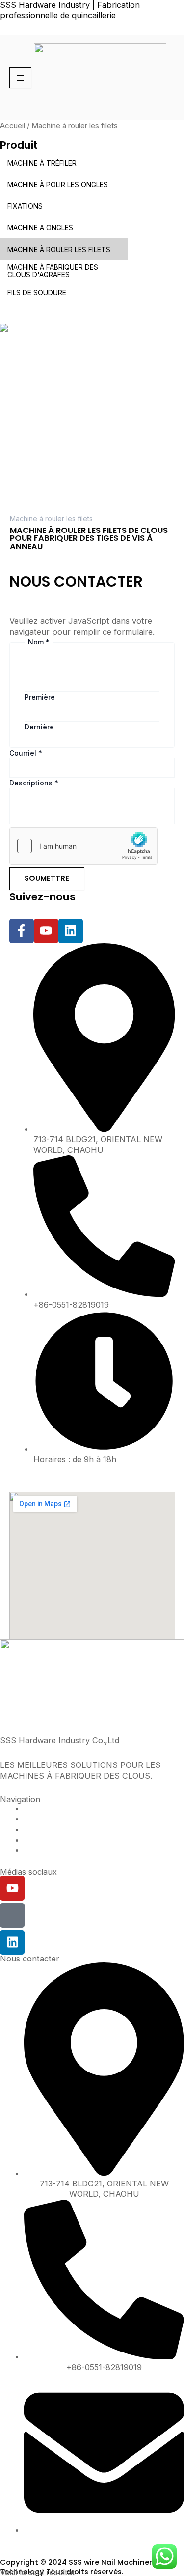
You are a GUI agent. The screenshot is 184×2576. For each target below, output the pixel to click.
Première (40, 697)
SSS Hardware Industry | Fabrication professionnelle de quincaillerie (70, 10)
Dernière (39, 727)
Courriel (26, 753)
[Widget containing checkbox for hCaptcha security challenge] (83, 846)
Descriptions (34, 783)
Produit (19, 145)
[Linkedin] (12, 1942)
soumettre (47, 878)
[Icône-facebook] (12, 1915)
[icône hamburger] (20, 78)
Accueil (13, 126)
